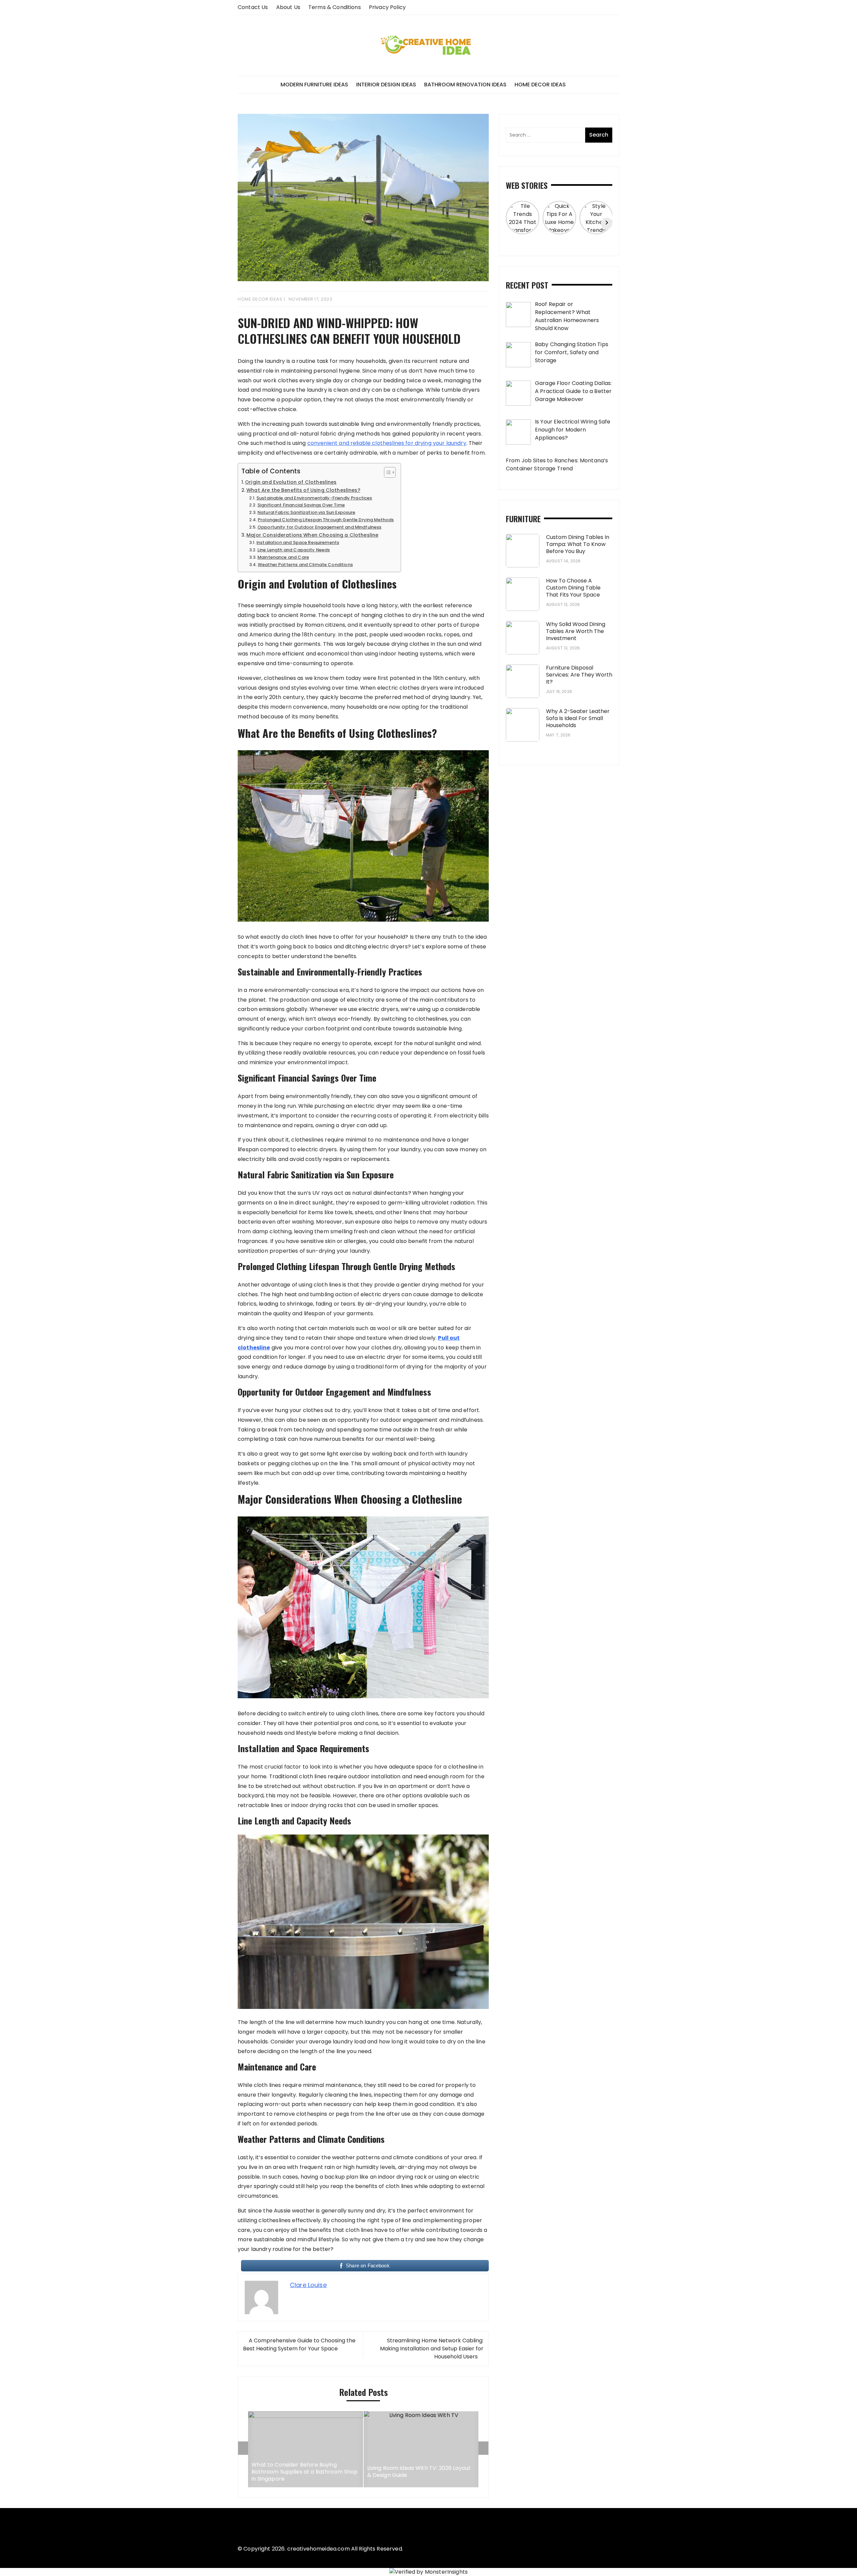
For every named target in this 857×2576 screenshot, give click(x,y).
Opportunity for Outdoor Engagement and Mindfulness (320, 527)
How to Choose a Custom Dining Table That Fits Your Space (573, 588)
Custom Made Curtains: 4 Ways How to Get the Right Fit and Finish (419, 2472)
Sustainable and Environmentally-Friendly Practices (314, 498)
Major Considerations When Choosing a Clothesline (312, 535)
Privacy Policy (387, 7)
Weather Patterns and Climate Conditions (305, 565)
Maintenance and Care (283, 557)
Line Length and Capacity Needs (294, 550)
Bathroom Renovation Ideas (465, 85)
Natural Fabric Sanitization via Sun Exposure (306, 512)
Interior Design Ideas (386, 85)
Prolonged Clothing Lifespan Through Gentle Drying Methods (326, 520)
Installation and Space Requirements (298, 542)
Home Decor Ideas (540, 85)
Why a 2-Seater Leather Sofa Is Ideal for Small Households (578, 718)
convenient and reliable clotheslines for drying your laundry (387, 443)
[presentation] (243, 2448)
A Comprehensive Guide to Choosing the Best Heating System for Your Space (299, 2345)
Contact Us (253, 7)
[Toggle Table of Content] (386, 472)
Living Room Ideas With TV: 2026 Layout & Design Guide (304, 2472)
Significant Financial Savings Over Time (301, 505)
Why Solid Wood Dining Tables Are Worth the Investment (576, 631)
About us (288, 7)
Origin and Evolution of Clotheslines (291, 482)
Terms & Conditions (335, 7)
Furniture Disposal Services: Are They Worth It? (579, 675)
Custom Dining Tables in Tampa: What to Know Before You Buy (578, 544)
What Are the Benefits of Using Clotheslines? (303, 490)
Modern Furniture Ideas (314, 85)
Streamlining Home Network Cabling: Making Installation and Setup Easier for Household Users (432, 2349)
